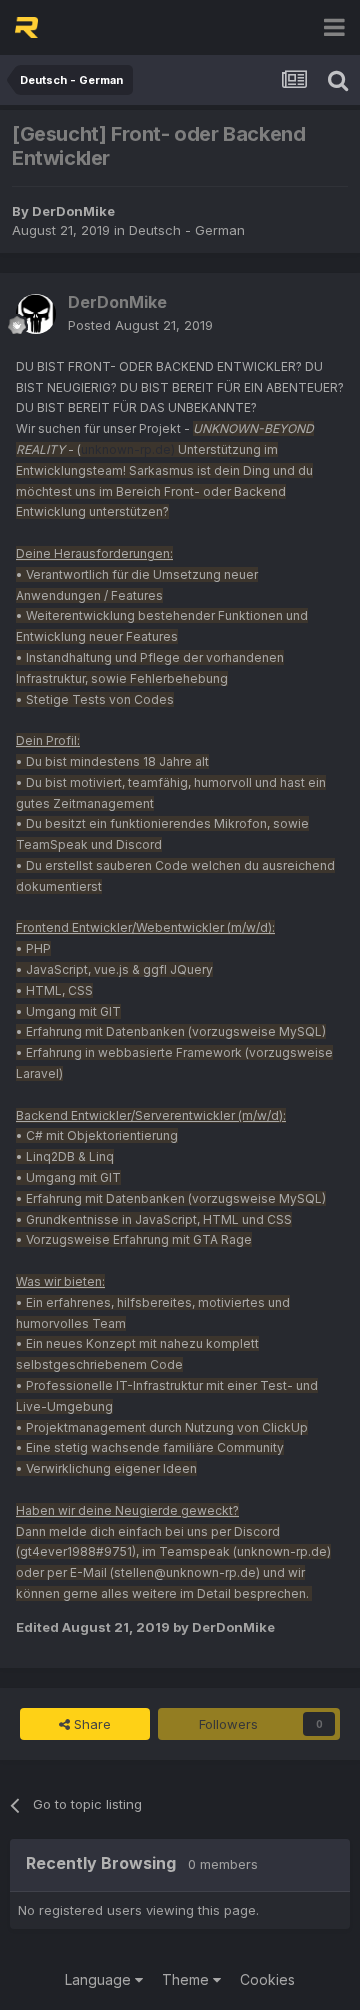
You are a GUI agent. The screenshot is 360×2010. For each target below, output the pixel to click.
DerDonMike (73, 211)
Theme (187, 1979)
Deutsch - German (187, 230)
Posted (140, 325)
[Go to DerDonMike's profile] (36, 314)
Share (90, 1724)
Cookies (267, 1979)
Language (100, 1979)
